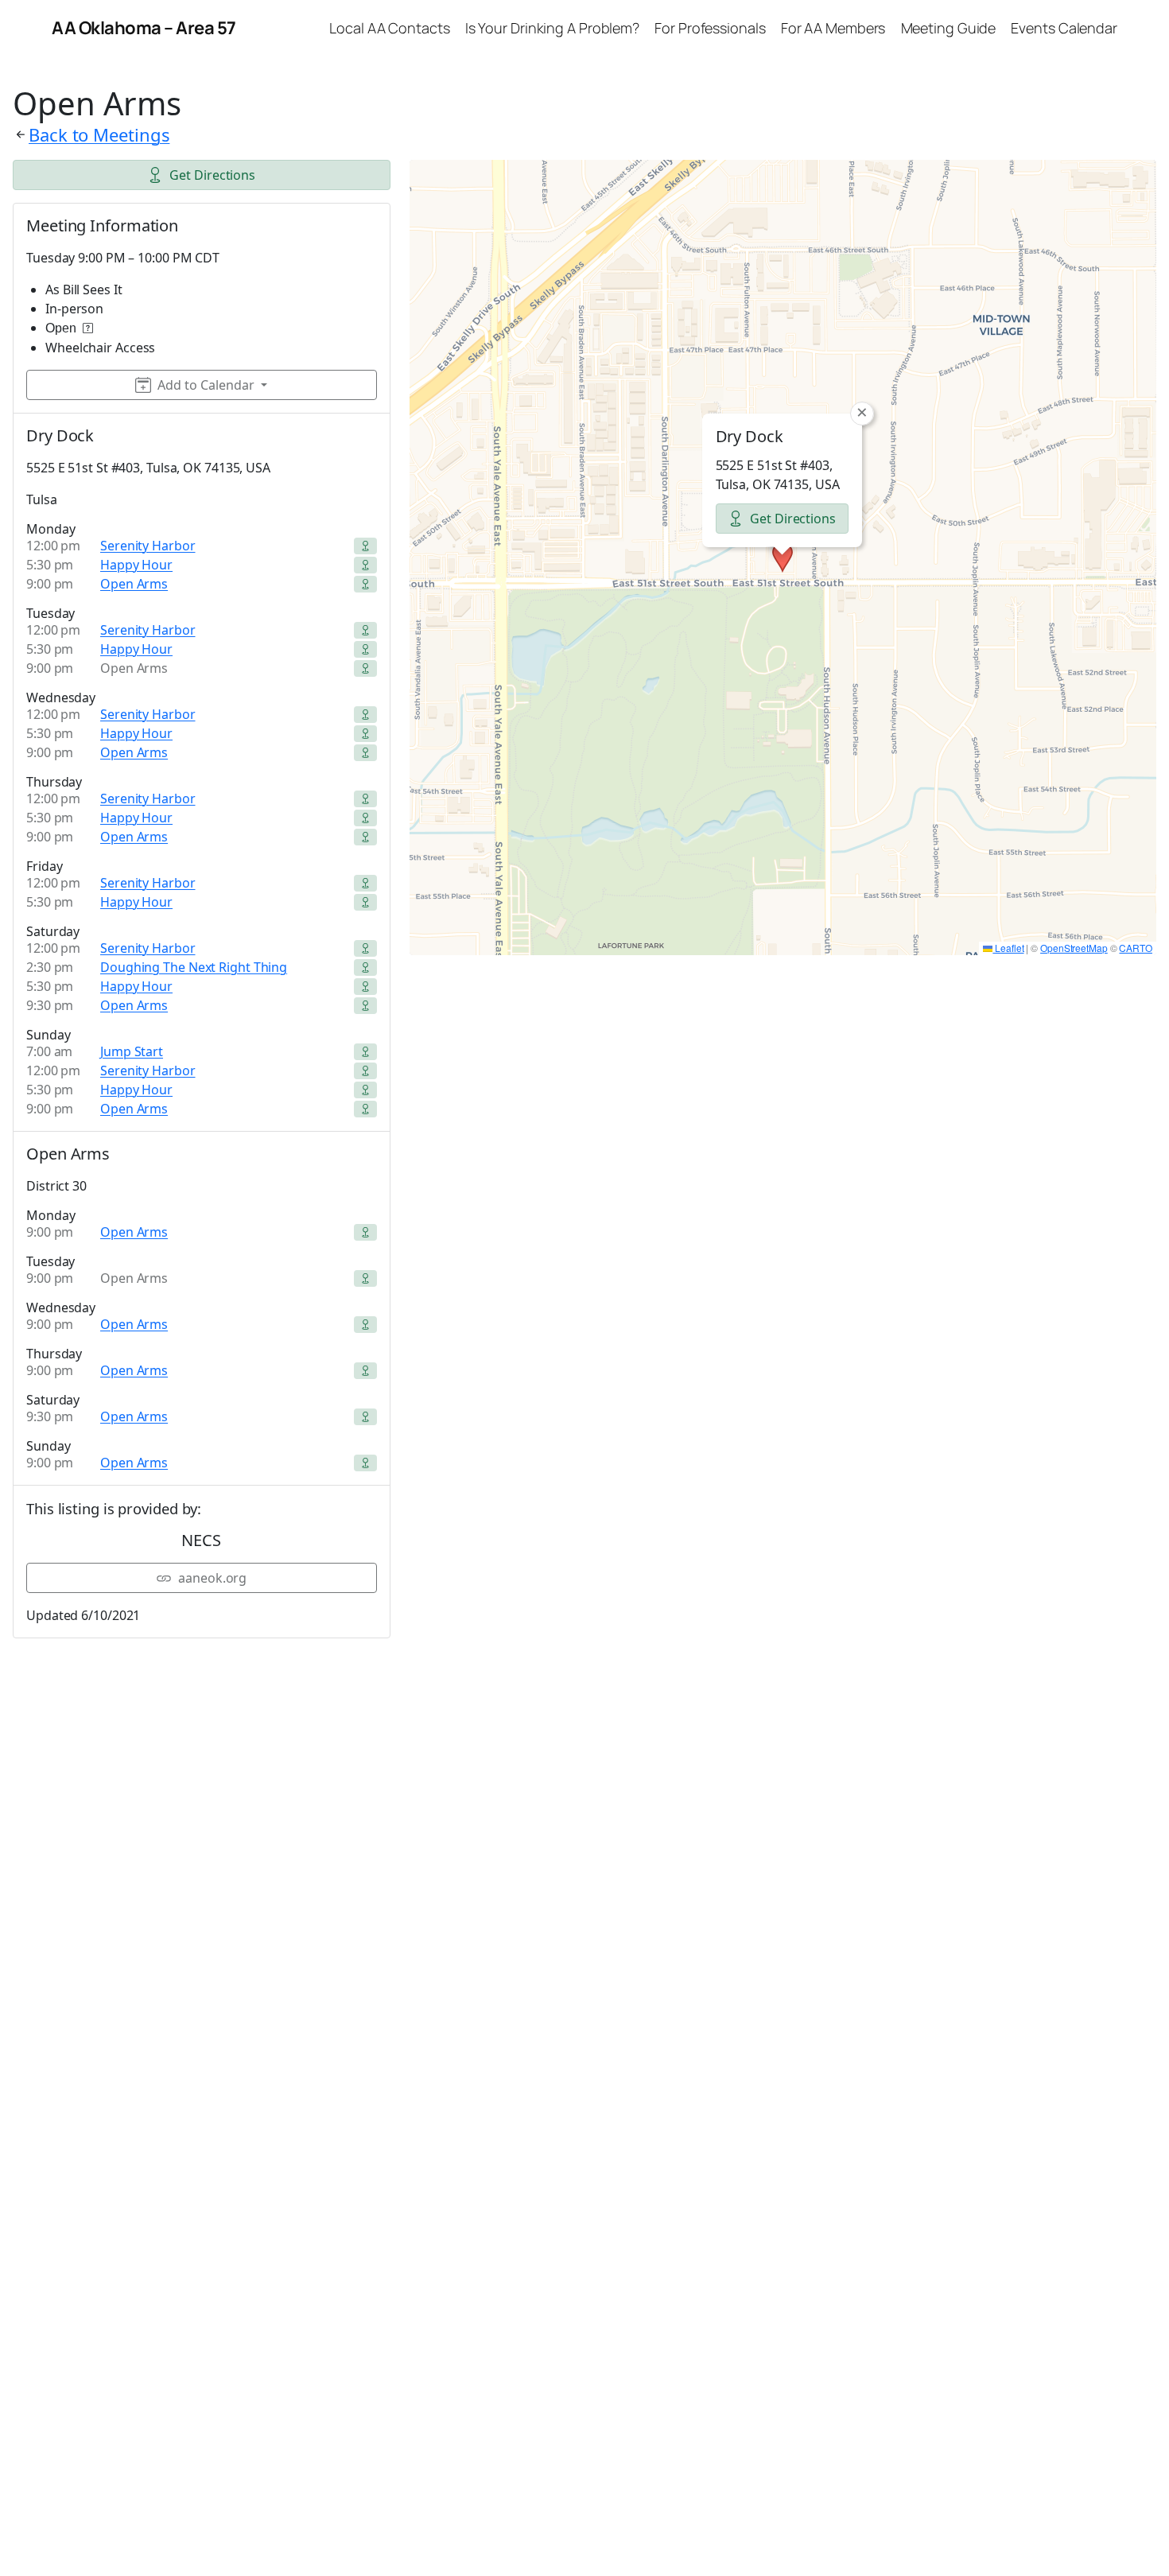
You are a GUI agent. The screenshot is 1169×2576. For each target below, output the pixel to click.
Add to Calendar (206, 385)
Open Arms (134, 584)
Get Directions (212, 175)
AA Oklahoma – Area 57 (144, 28)
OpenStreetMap (1074, 948)
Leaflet (1008, 948)
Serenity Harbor (148, 546)
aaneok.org (212, 1578)
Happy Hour (136, 565)
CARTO (1136, 948)
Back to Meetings (99, 134)
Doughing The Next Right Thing (194, 967)
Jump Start (132, 1051)
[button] (783, 558)
